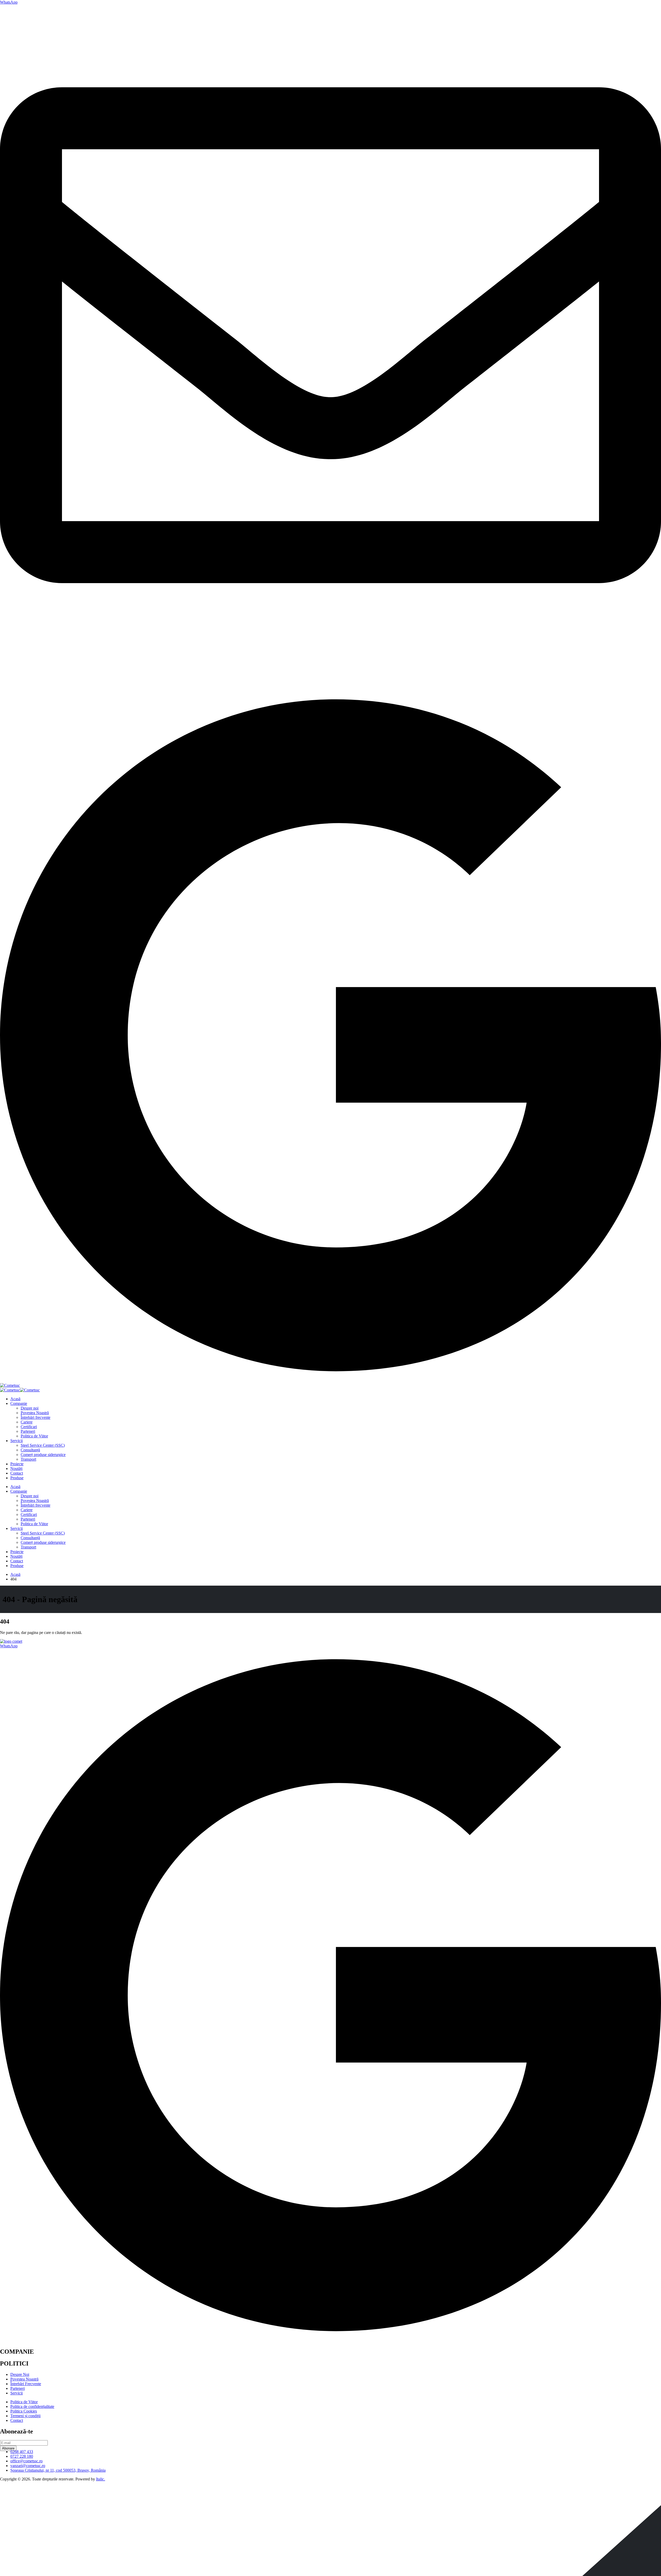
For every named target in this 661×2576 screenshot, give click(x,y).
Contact (17, 1473)
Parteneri (28, 1431)
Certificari (29, 1427)
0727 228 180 (11, 682)
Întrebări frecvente (36, 1417)
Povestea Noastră (35, 1413)
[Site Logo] (10, 1385)
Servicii (17, 1441)
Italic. (101, 2479)
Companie (19, 1403)
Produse (17, 1478)
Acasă (15, 1399)
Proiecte (17, 1464)
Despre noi (30, 1408)
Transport (28, 1459)
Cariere (27, 1422)
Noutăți (16, 1469)
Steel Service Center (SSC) (43, 1445)
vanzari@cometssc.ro (17, 673)
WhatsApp (9, 2)
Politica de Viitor (34, 1436)
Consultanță (30, 1450)
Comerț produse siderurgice (43, 1455)
